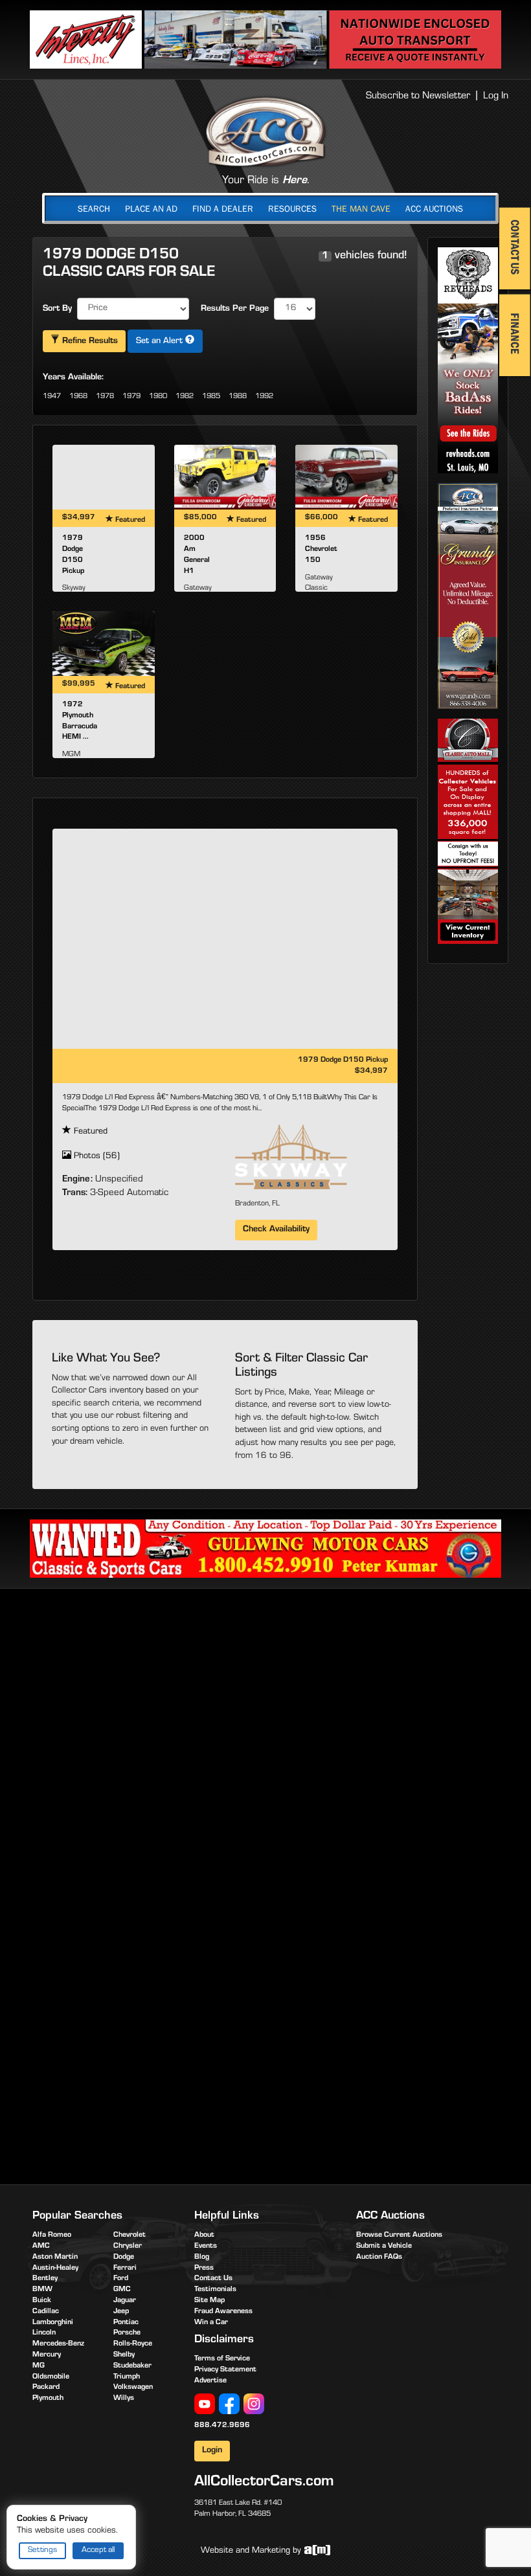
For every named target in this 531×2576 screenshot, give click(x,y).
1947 (52, 397)
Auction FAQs (379, 2257)
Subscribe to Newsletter (418, 96)
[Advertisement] (265, 1699)
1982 (185, 397)
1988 (238, 397)
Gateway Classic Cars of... (319, 589)
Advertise (210, 2381)
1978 (105, 397)
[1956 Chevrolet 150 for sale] (346, 477)
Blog (202, 2257)
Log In (496, 96)
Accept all (98, 2550)
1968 (78, 397)
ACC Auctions (434, 208)
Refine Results (89, 342)
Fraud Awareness (223, 2312)
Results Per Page (235, 309)
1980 (158, 397)
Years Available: (73, 378)
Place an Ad (151, 208)
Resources (292, 208)
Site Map (209, 2301)
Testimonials (215, 2290)
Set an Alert (161, 342)
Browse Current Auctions (399, 2235)
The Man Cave (361, 208)
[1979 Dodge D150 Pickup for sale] (104, 477)
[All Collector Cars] (265, 131)
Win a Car (211, 2323)
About (204, 2235)
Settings (42, 2550)
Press (204, 2268)
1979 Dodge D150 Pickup (343, 1060)
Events (206, 2246)
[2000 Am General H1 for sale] (225, 477)
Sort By (57, 309)
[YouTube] (205, 2404)
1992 (264, 397)
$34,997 (371, 1071)
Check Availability (276, 1230)
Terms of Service (222, 2359)
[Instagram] (254, 2404)
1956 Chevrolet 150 (321, 550)
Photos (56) (96, 1157)
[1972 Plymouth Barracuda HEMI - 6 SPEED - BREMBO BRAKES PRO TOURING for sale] (104, 644)
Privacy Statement (225, 2370)
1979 (131, 397)
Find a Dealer (223, 208)
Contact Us (213, 2279)
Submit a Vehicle (384, 2246)
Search (94, 208)
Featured (89, 1132)
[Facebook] (229, 2404)
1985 (211, 397)
